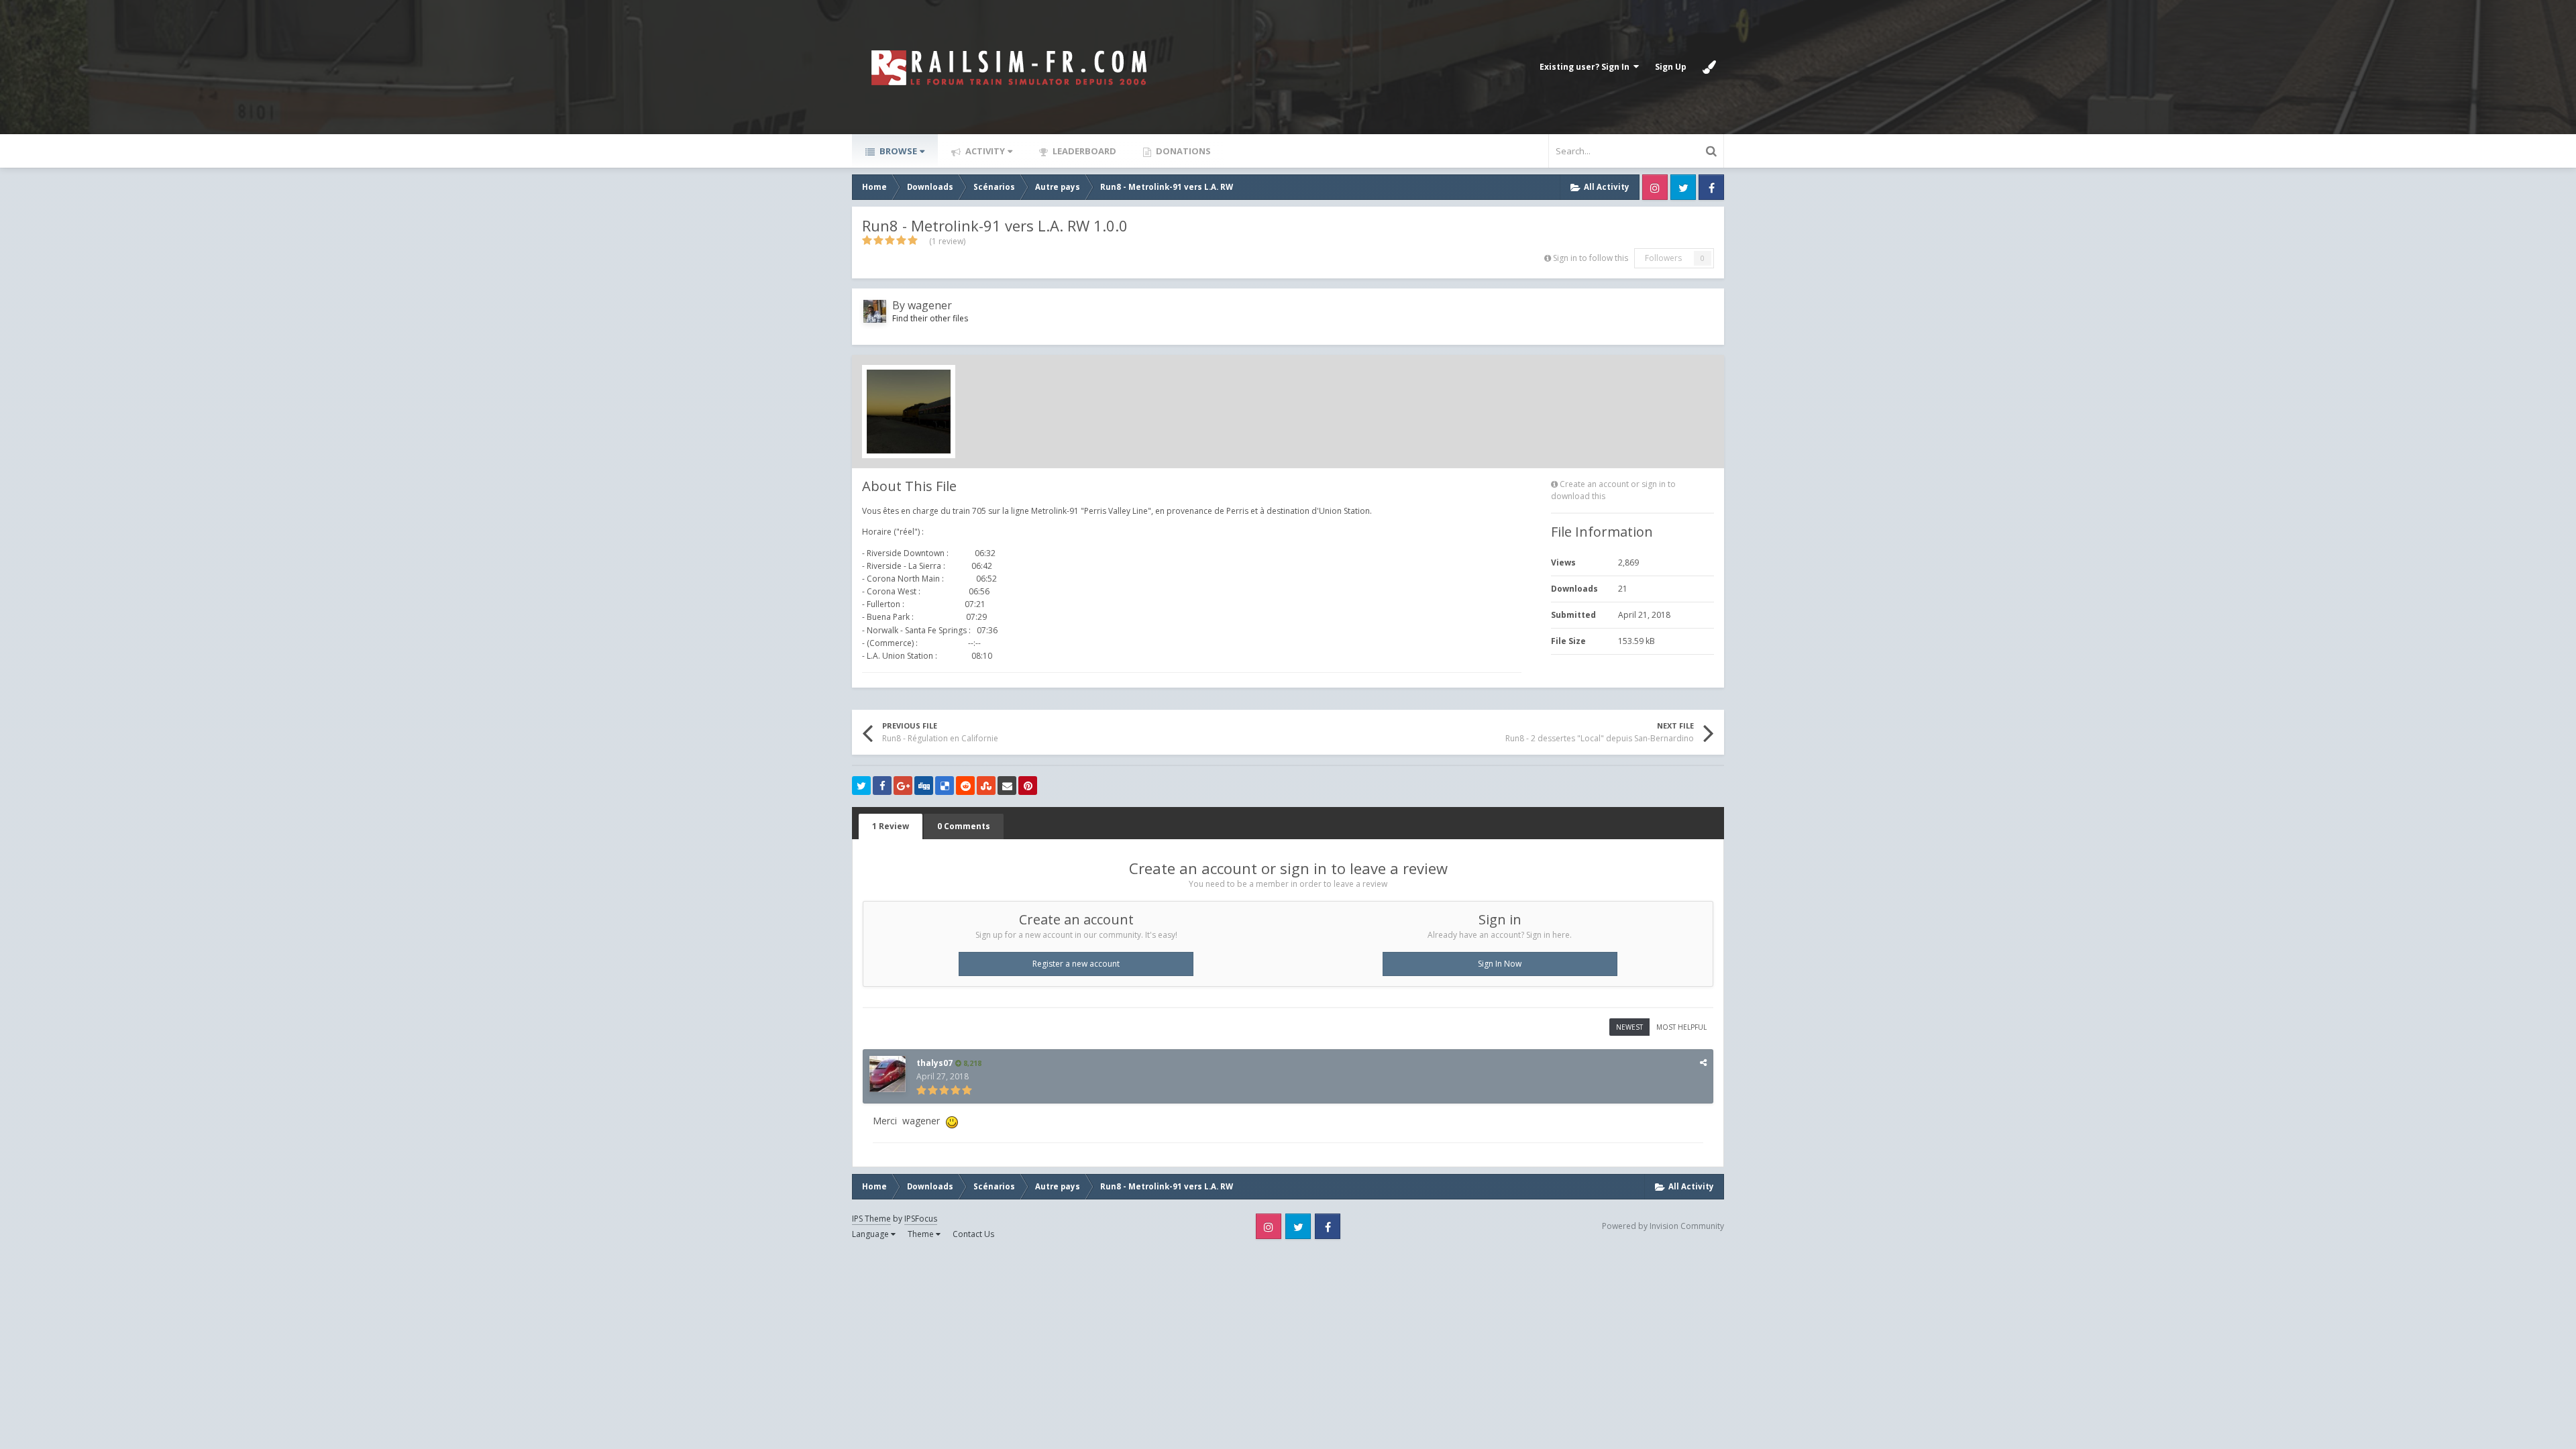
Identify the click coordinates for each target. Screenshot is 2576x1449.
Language (871, 1234)
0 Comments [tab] (964, 826)
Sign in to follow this (1591, 258)
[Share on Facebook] (882, 786)
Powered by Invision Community (1663, 1226)
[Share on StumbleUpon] (986, 786)
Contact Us (973, 1234)
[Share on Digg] (924, 786)
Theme (922, 1234)
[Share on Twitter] (861, 786)
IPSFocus (921, 1219)
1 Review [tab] (891, 826)
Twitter (1683, 187)
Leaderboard (1083, 151)
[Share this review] (1703, 1062)
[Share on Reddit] (965, 786)
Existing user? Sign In (1587, 67)
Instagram (1655, 187)
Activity (984, 151)
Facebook (1711, 187)
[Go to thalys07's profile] (888, 1074)
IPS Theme (871, 1219)
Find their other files (930, 318)
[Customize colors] (1709, 67)
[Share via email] (1007, 786)
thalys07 (934, 1063)
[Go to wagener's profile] (875, 311)
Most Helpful (1681, 1027)
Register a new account (1076, 964)
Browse (897, 151)
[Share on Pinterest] (1028, 786)
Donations (1182, 151)
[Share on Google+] (903, 786)
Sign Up (1671, 67)
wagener (930, 305)
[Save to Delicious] (945, 786)
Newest (1629, 1027)
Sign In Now (1500, 964)
